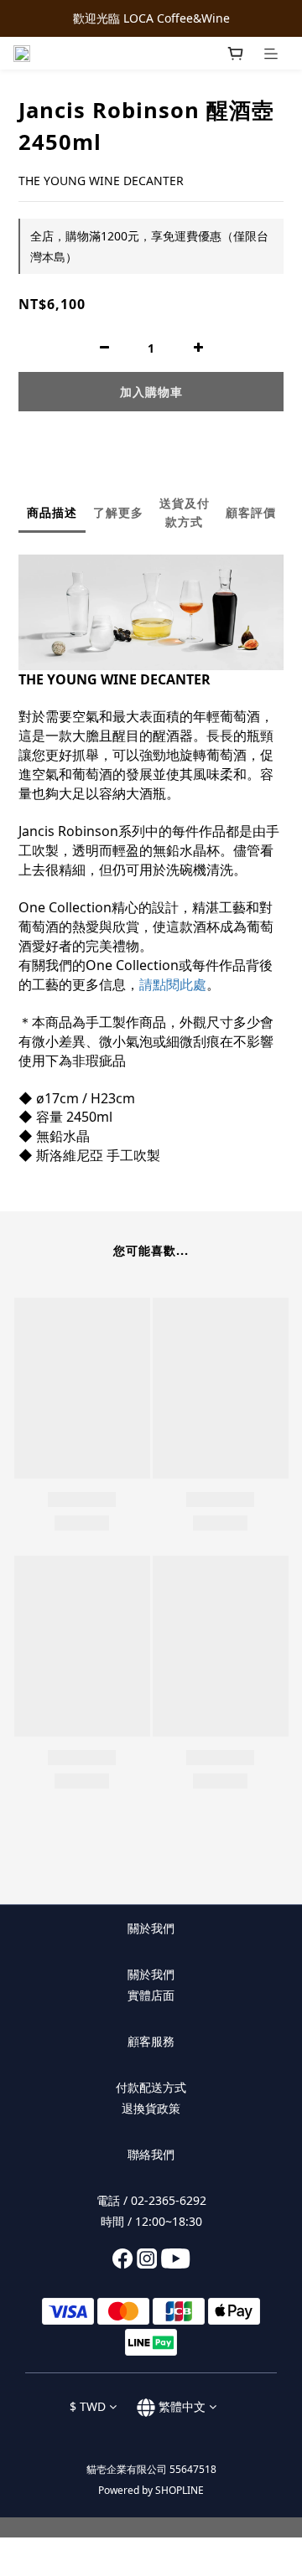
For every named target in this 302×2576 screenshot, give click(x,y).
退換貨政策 (151, 2108)
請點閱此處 (173, 984)
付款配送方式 (151, 2087)
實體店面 (151, 1995)
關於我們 (151, 1974)
